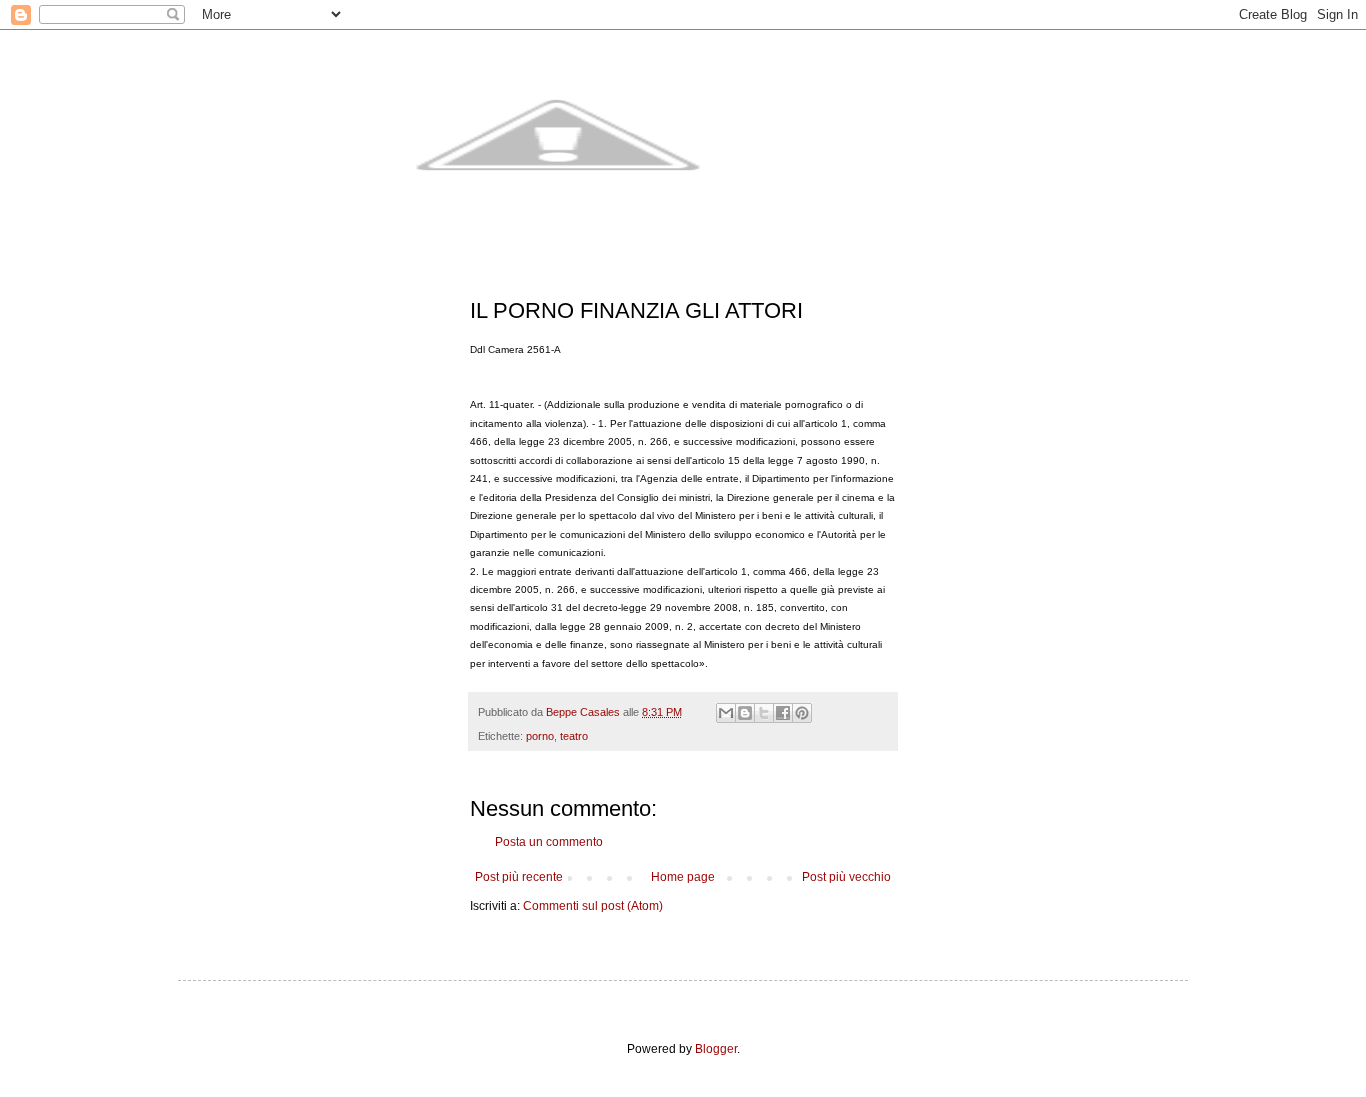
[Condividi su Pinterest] (802, 713)
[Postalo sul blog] (745, 713)
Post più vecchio (846, 877)
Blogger (716, 1049)
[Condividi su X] (764, 713)
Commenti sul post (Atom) (593, 906)
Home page (683, 877)
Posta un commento (549, 842)
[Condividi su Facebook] (783, 713)
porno (540, 736)
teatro (574, 736)
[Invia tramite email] (726, 713)
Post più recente (519, 877)
